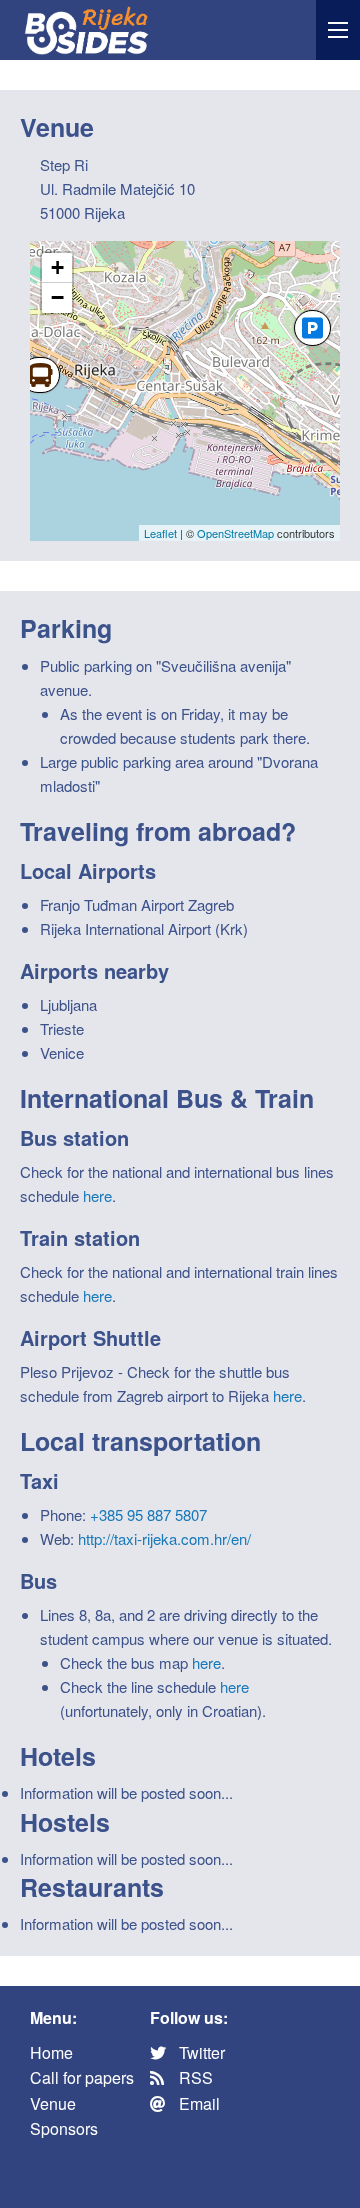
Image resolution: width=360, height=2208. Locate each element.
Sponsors (64, 2128)
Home (51, 2052)
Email (197, 2103)
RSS (194, 2077)
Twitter (200, 2052)
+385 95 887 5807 (148, 1514)
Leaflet (160, 533)
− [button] (57, 297)
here (97, 1195)
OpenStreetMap (235, 533)
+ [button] (57, 267)
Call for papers (82, 2077)
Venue (53, 2103)
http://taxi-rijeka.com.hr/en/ (164, 1538)
